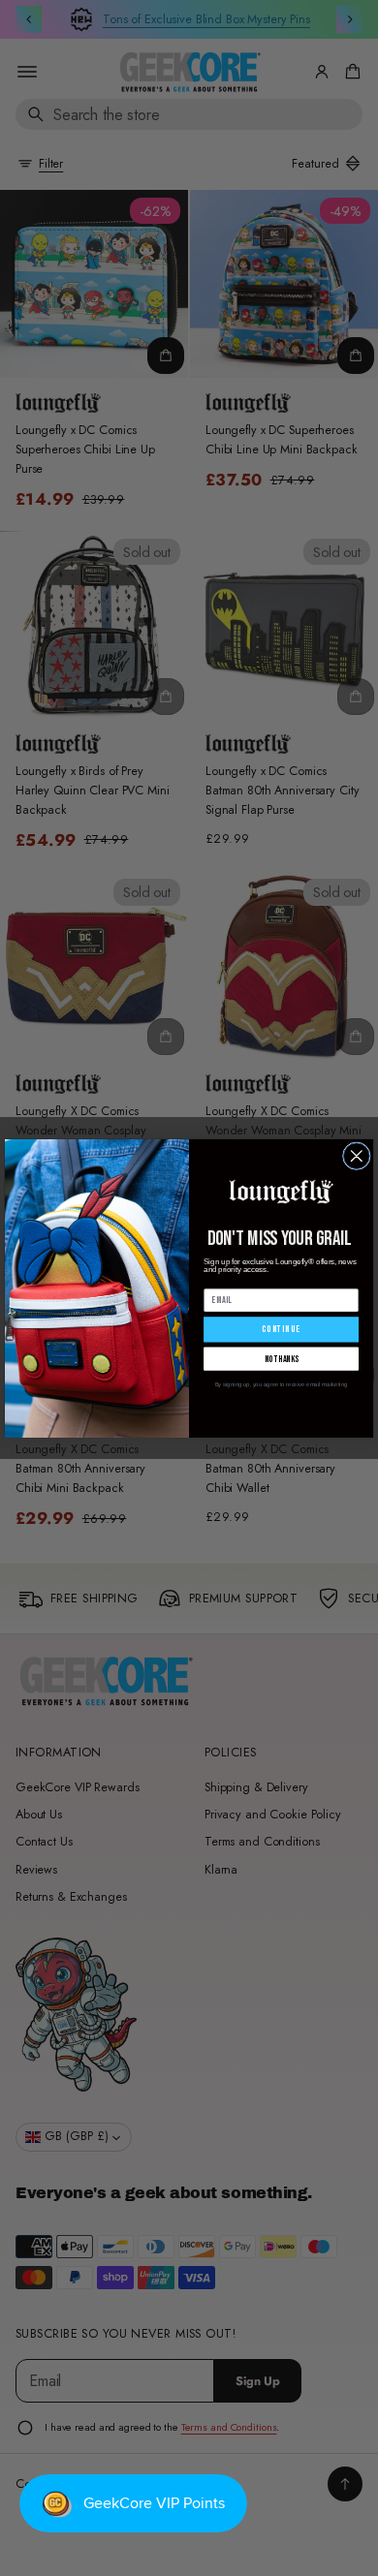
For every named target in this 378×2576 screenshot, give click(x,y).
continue (281, 1329)
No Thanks (282, 1358)
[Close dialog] (356, 1155)
